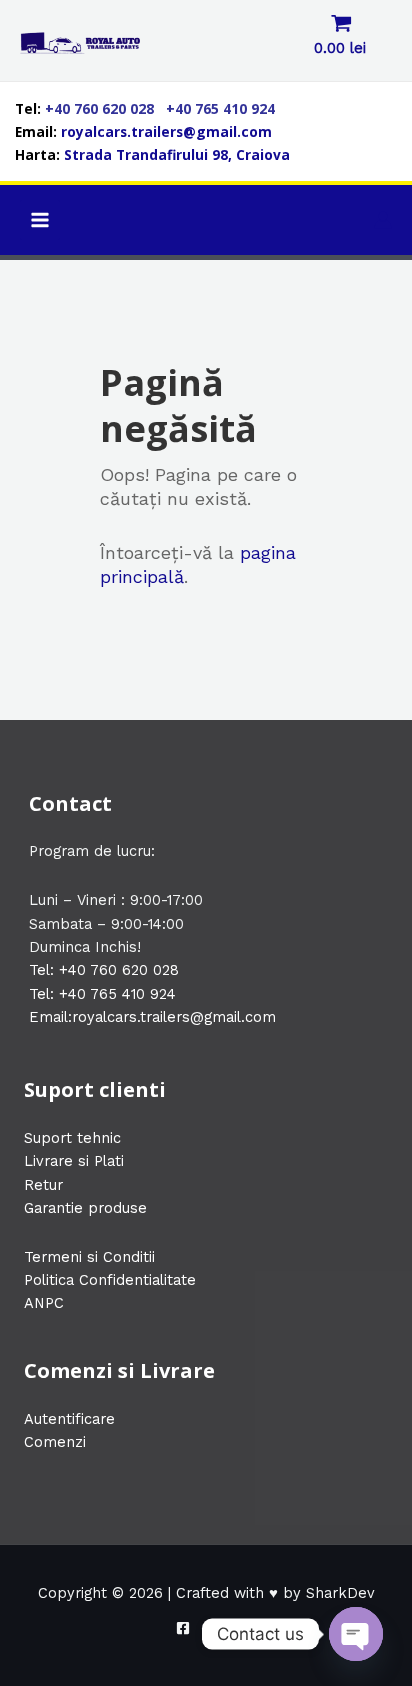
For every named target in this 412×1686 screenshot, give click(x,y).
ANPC (44, 1303)
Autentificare (69, 1419)
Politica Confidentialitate (110, 1280)
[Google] (229, 1628)
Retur (43, 1185)
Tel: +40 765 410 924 (102, 994)
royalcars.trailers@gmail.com (166, 131)
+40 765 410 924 (220, 108)
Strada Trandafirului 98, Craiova (177, 154)
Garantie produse (85, 1208)
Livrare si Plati (74, 1161)
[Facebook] (183, 1628)
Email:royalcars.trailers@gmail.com (152, 1017)
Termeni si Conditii (89, 1257)
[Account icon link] (383, 220)
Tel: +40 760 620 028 (104, 970)
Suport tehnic (72, 1138)
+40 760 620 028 (101, 108)
